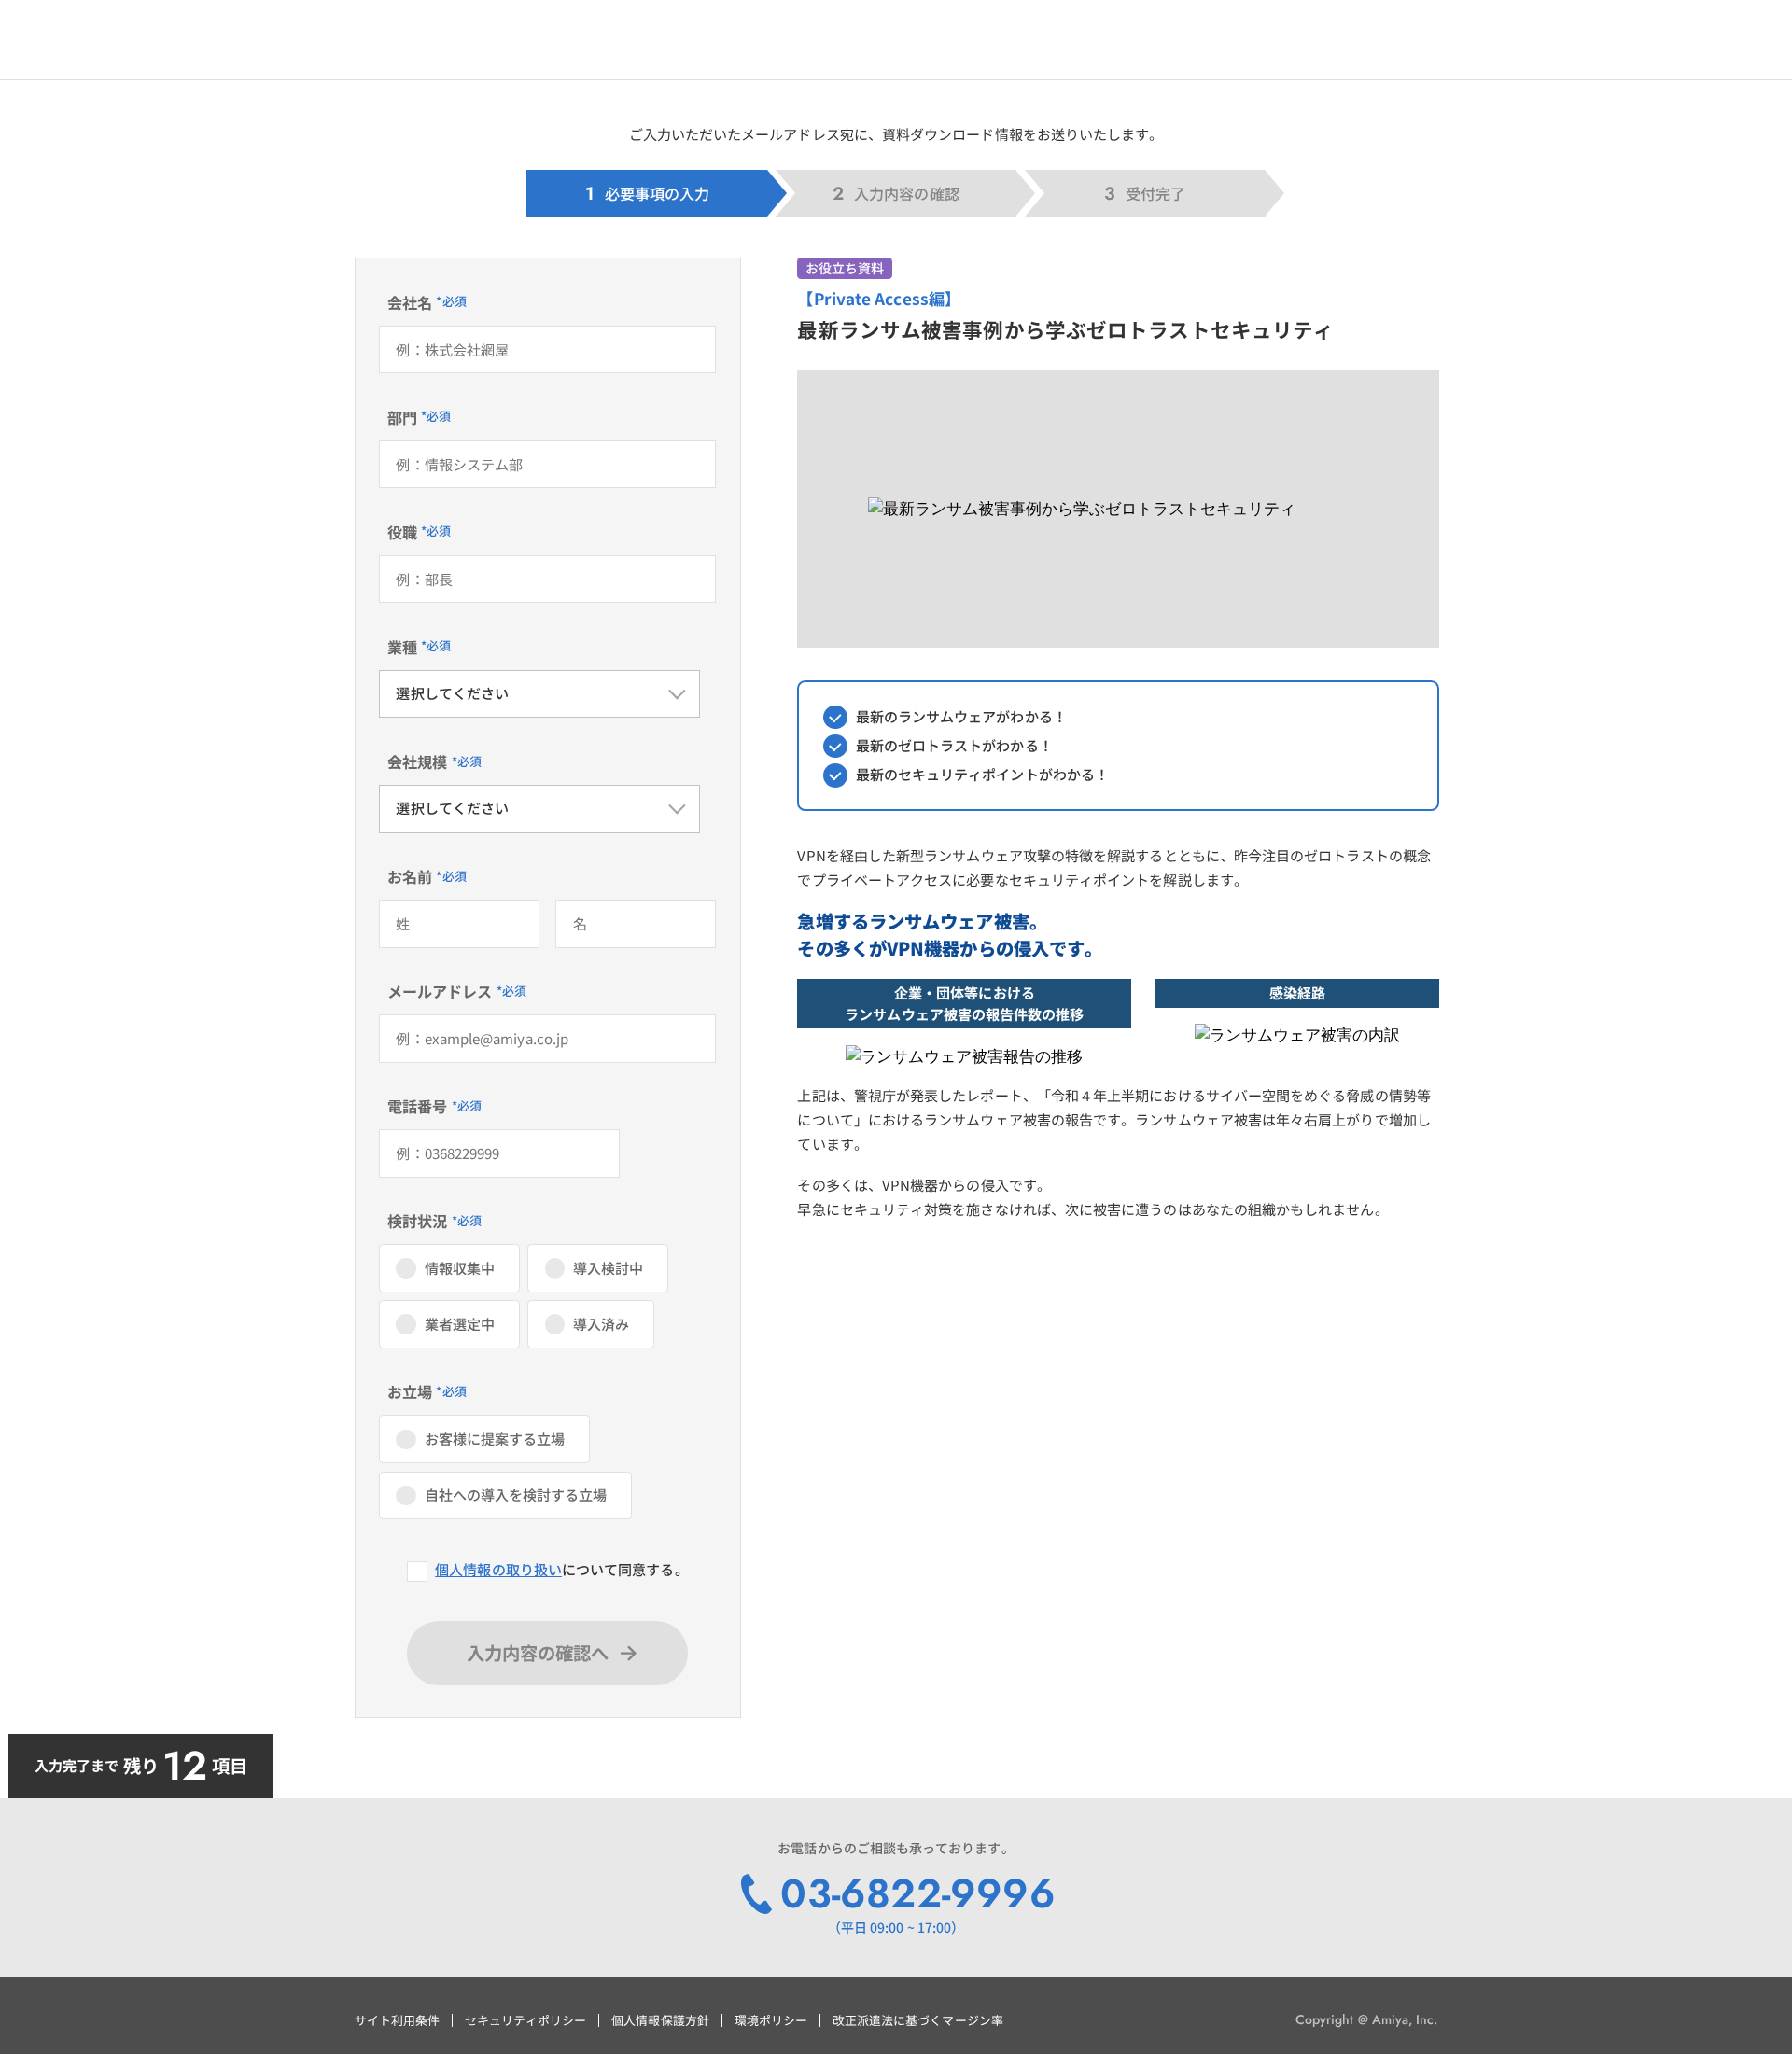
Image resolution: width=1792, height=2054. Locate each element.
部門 (402, 417)
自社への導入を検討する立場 (516, 1495)
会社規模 (417, 762)
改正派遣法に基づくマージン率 (918, 2020)
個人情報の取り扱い (498, 1569)
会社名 (410, 302)
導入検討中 (608, 1268)
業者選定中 (460, 1324)
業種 (402, 647)
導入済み (601, 1324)
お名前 (410, 876)
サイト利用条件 (397, 2020)
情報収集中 (460, 1268)
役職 (402, 532)
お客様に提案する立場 (495, 1439)
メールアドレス (440, 991)
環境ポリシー (771, 2020)
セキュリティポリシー (526, 2020)
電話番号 (417, 1106)
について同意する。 (561, 1569)
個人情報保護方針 (660, 2020)
